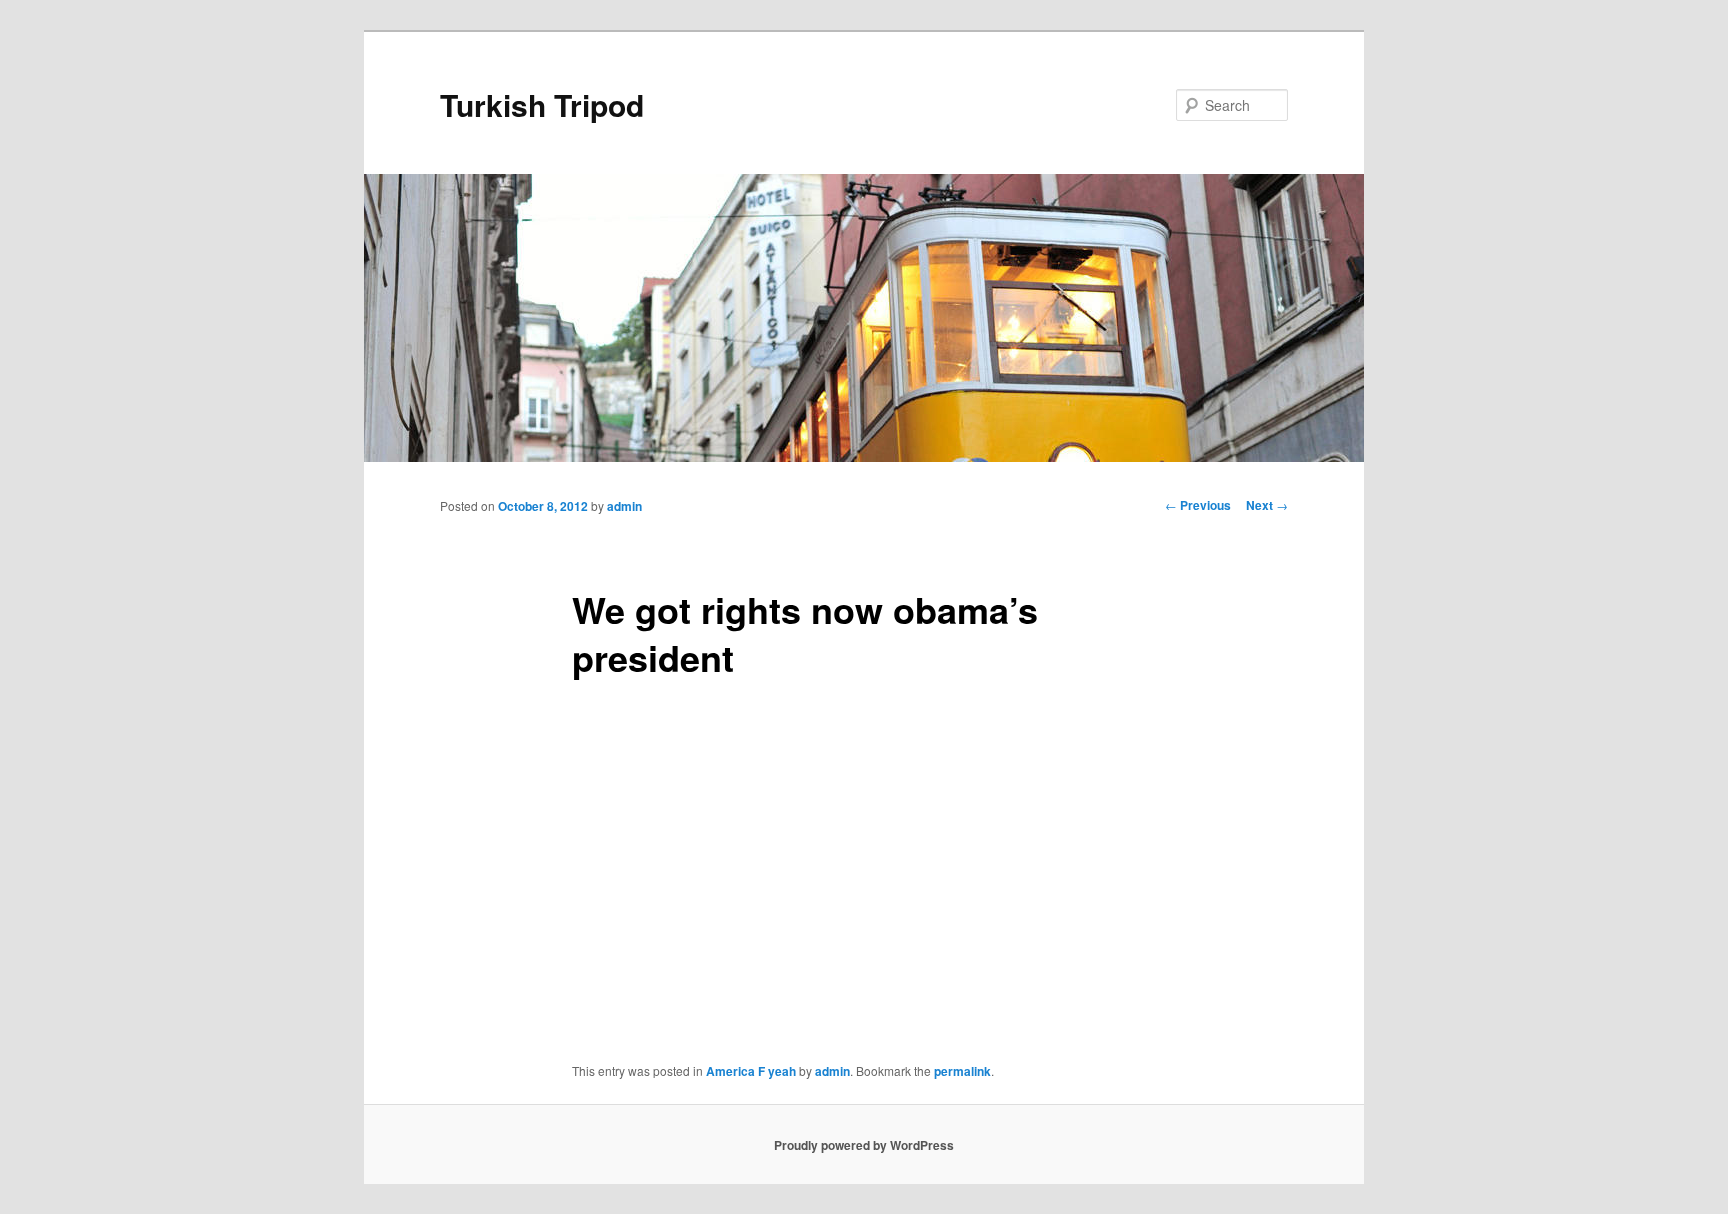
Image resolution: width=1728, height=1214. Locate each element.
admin (624, 506)
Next (1267, 505)
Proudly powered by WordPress (864, 1145)
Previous (1198, 505)
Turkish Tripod (542, 104)
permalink (962, 1071)
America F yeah (751, 1071)
